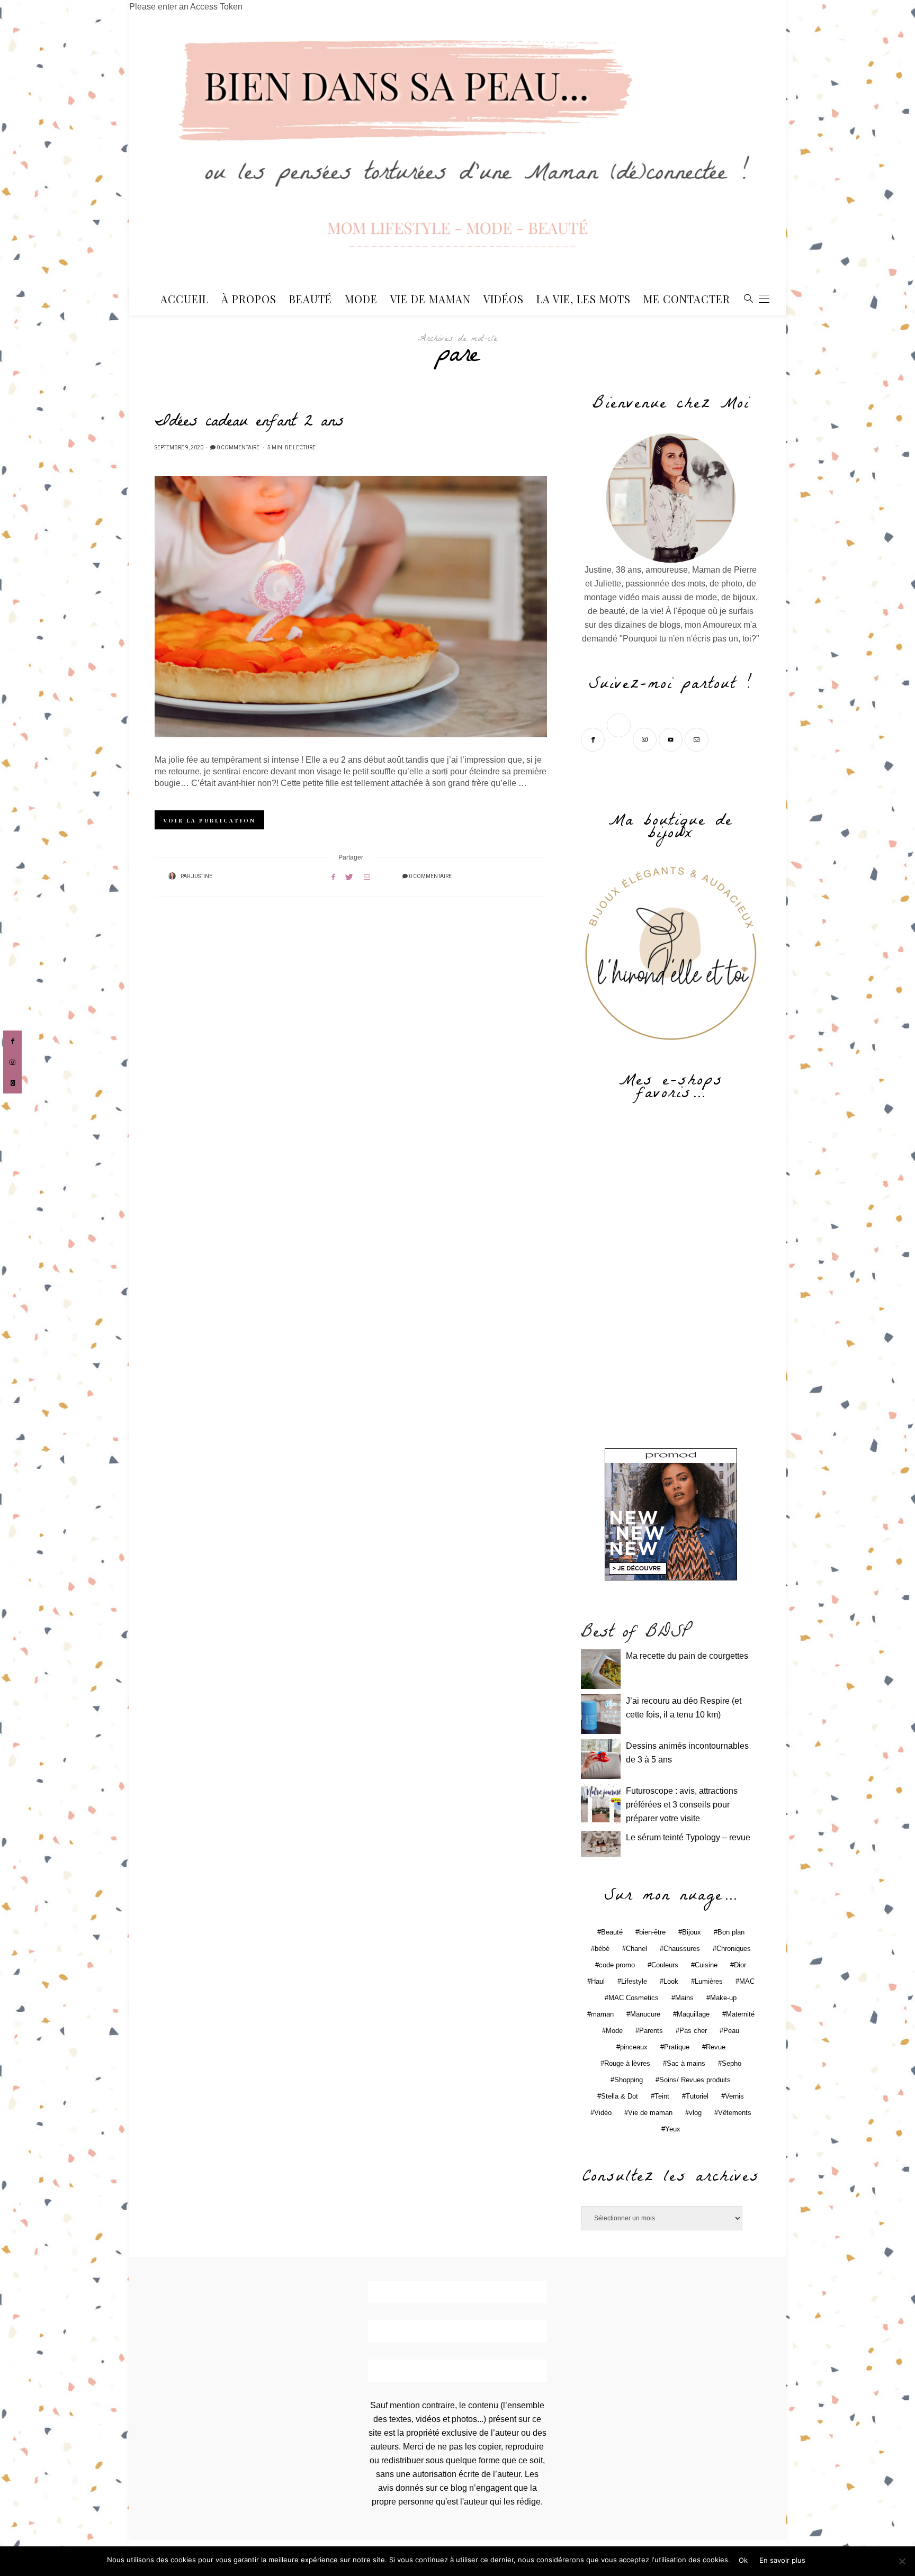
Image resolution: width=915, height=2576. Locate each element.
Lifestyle (634, 1981)
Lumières (709, 1981)
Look (671, 1981)
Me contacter (687, 299)
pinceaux (634, 2047)
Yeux (673, 2129)
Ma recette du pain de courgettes (687, 1656)
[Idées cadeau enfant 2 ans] (351, 607)
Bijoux (692, 1932)
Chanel (636, 1949)
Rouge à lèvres (627, 2063)
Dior (740, 1965)
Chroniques (734, 1949)
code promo (617, 1965)
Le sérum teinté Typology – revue (688, 1837)
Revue (716, 2047)
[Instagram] (646, 739)
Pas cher (693, 2031)
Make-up (723, 1998)
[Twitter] (620, 739)
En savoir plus (782, 2560)
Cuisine (706, 1965)
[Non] (902, 2561)
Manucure (645, 2014)
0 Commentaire (238, 448)
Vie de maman (650, 2113)
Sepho (732, 2063)
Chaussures (682, 1949)
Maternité (740, 2014)
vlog (695, 2113)
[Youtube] (672, 739)
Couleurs (665, 1965)
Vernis (734, 2096)
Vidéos (504, 299)
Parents (651, 2031)
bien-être (652, 1932)
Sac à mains (686, 2063)
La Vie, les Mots (584, 299)
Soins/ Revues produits (695, 2080)
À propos (249, 299)
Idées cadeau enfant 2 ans (249, 423)
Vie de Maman (430, 299)
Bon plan (731, 1932)
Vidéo (603, 2113)
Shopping (629, 2080)
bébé (602, 1949)
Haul (598, 1981)
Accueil (185, 299)
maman (602, 2014)
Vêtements (735, 2113)
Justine (202, 876)
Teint (662, 2096)
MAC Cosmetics (634, 1998)
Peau (731, 2031)
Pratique (677, 2047)
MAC (747, 1981)
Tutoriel (697, 2096)
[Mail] (698, 739)
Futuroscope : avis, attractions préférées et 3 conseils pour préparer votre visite (682, 1805)
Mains (684, 1998)
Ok (743, 2560)
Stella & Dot (620, 2096)
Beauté (311, 299)
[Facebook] (594, 739)
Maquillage (693, 2014)
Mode (361, 299)
